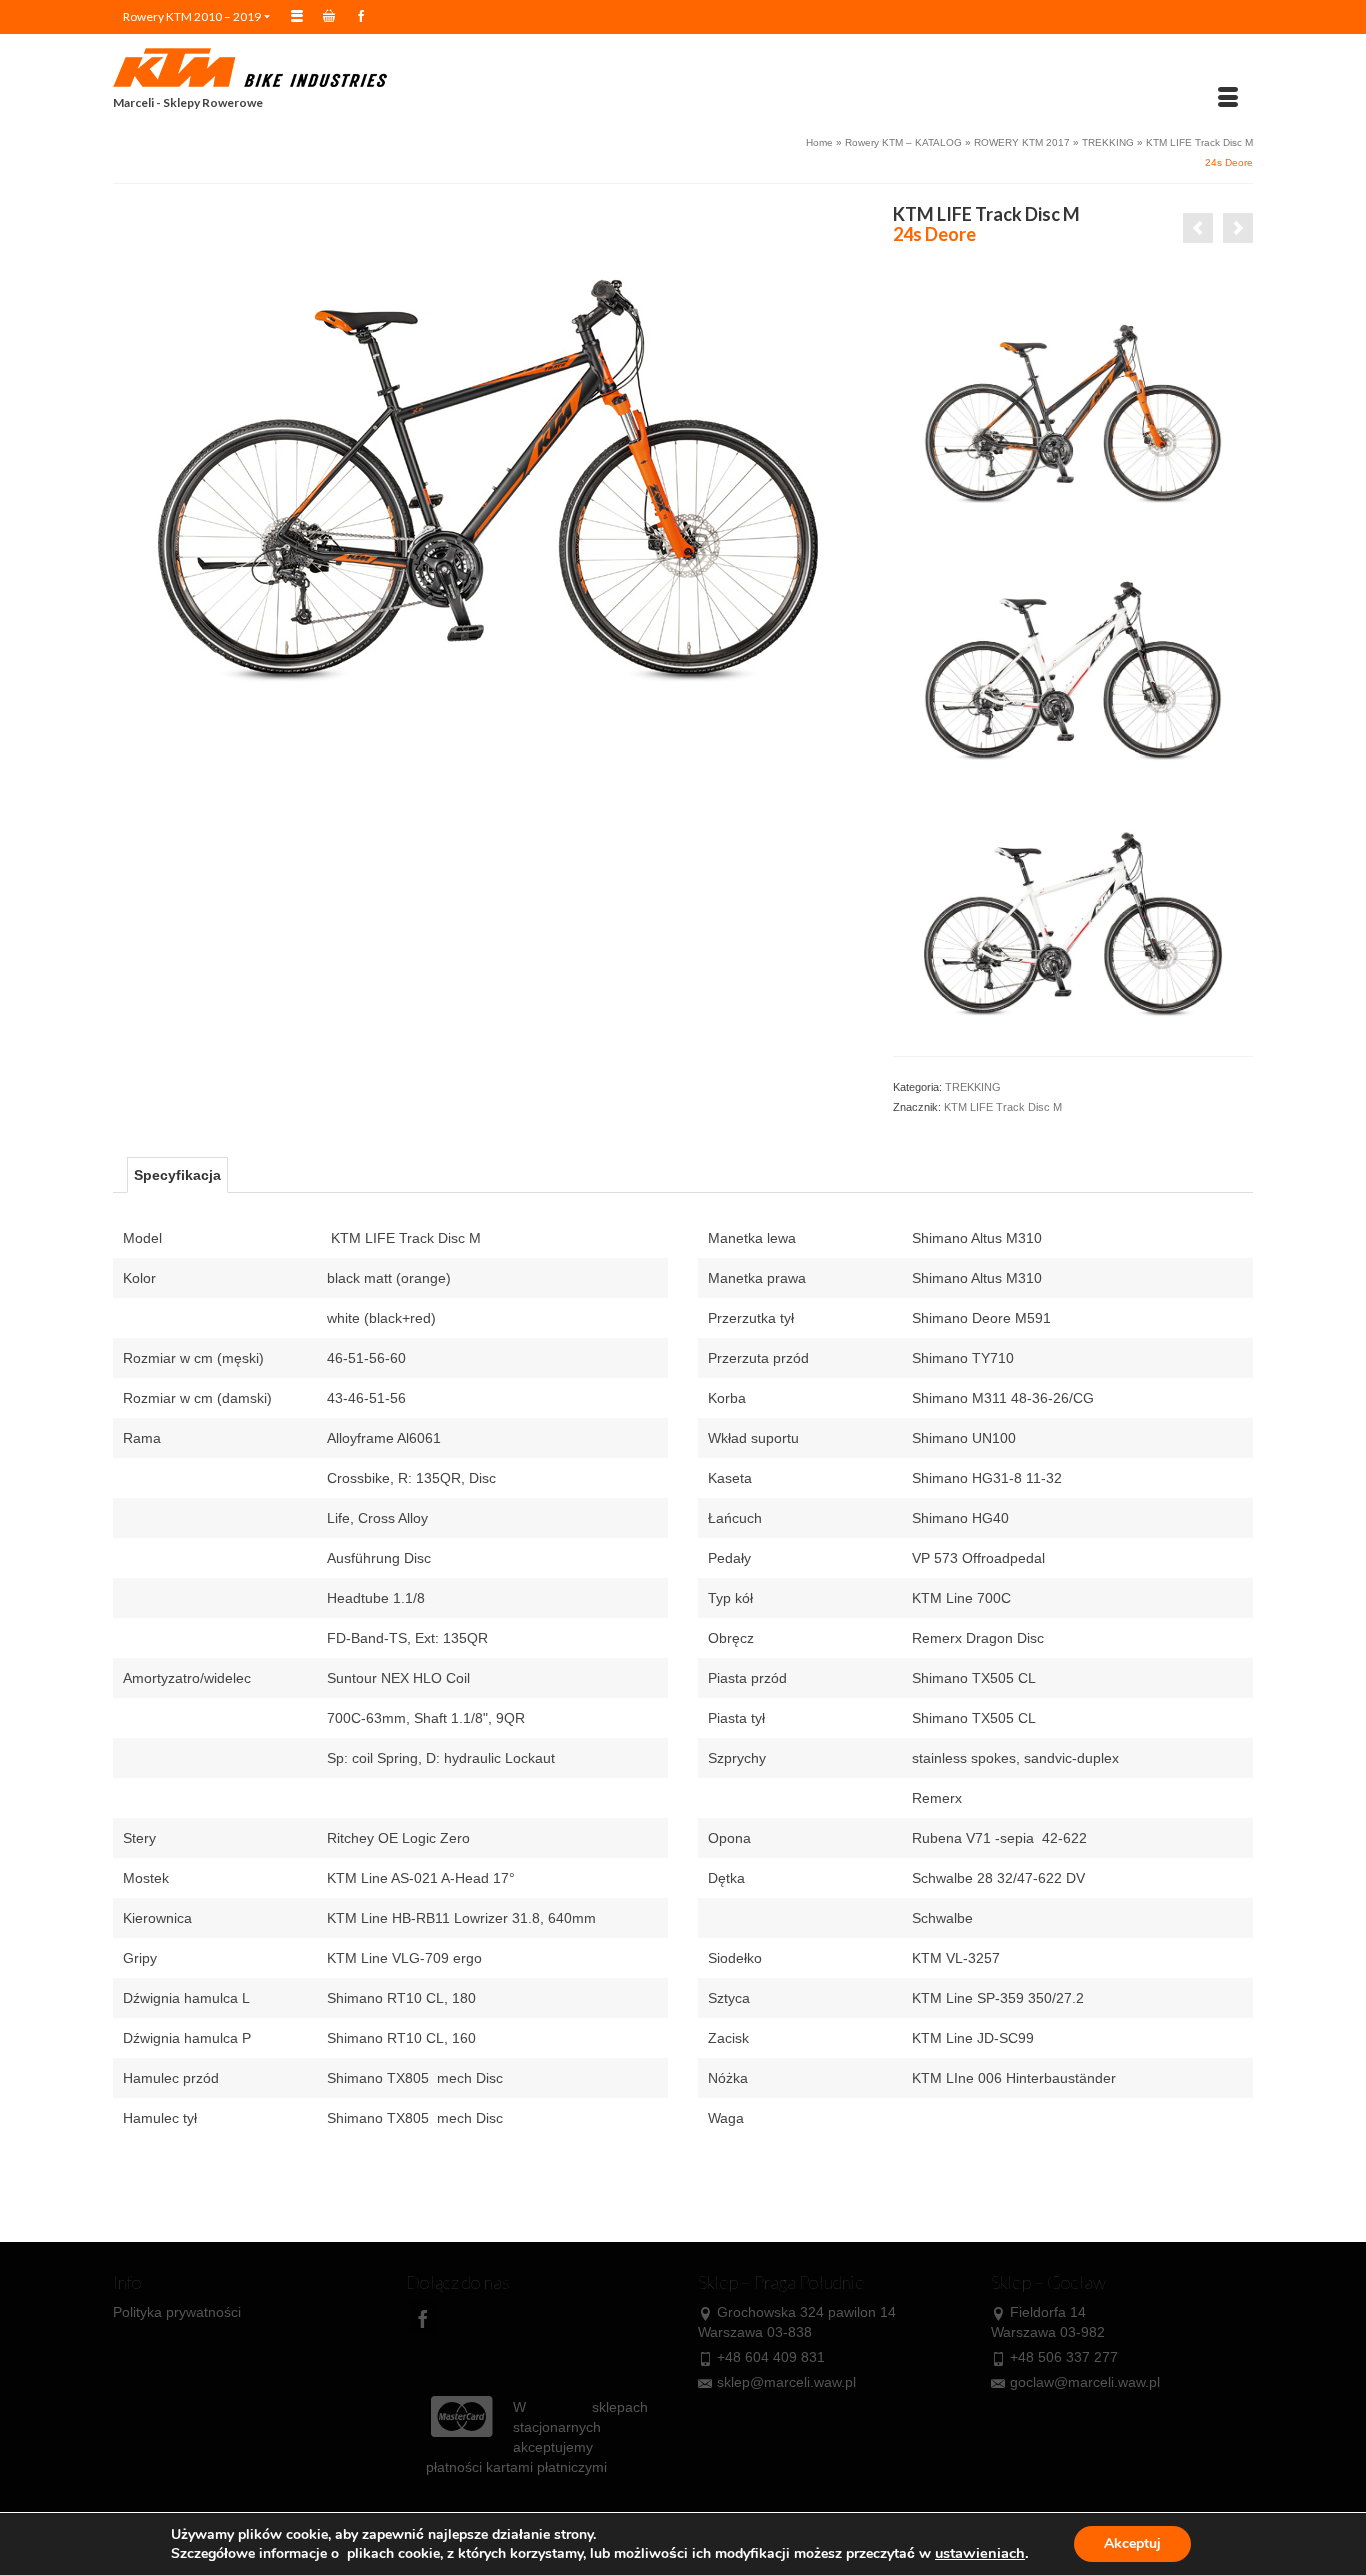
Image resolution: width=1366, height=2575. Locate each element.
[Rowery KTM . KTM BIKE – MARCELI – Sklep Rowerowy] (293, 68)
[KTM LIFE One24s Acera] (1238, 228)
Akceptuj (1132, 2543)
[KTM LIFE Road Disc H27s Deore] (1198, 228)
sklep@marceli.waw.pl (786, 2382)
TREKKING (973, 1087)
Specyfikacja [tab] (177, 1175)
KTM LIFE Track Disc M (1003, 1107)
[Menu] (1228, 98)
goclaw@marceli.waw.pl (1085, 2382)
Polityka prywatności (177, 2312)
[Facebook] (423, 2317)
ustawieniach (980, 2553)
